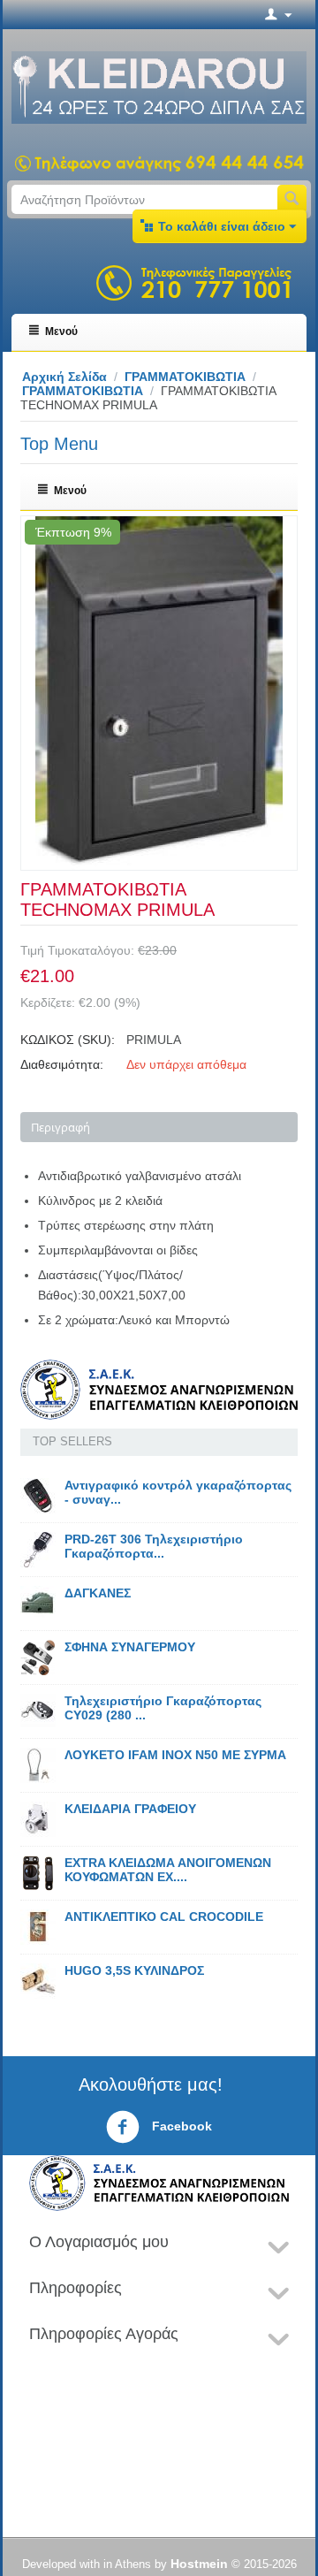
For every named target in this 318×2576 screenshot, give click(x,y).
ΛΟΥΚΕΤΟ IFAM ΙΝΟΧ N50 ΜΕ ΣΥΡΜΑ (175, 1755)
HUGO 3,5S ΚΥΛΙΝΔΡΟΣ (134, 1970)
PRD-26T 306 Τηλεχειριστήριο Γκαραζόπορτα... (154, 1546)
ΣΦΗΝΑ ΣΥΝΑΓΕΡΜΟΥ (130, 1647)
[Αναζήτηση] (292, 199)
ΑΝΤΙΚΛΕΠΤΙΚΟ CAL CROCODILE (164, 1917)
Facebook (180, 2126)
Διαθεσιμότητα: (62, 1064)
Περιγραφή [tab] (61, 1127)
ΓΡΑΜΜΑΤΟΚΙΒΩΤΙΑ (185, 377)
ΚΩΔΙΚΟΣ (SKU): (68, 1040)
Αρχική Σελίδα (64, 377)
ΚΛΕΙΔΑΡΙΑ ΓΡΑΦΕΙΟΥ (130, 1809)
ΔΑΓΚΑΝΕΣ (98, 1593)
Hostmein (199, 2564)
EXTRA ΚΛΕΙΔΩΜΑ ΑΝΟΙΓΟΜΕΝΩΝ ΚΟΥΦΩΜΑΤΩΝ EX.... (168, 1870)
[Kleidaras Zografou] (159, 87)
